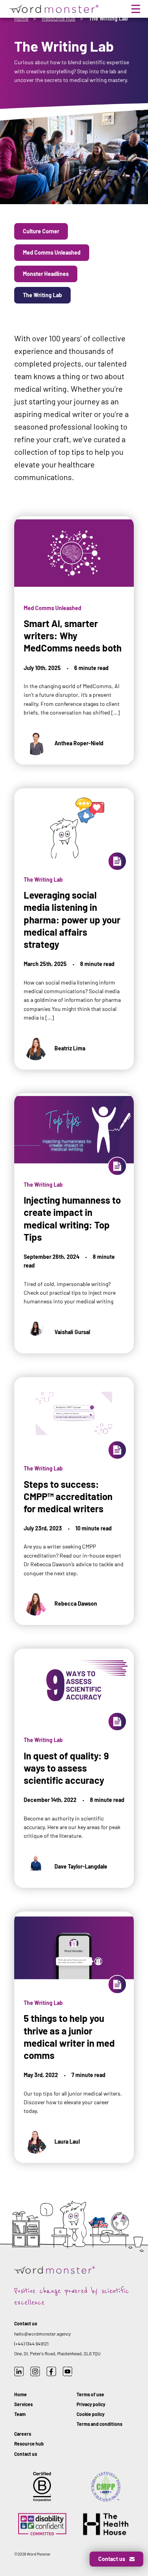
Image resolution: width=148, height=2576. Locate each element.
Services (23, 2404)
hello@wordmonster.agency (43, 2334)
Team (20, 2414)
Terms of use (90, 2394)
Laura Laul (67, 2141)
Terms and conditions (99, 2424)
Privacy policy (91, 2404)
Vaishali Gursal (72, 1332)
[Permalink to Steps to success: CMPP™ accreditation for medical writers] (74, 1484)
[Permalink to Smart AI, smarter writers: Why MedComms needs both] (74, 624)
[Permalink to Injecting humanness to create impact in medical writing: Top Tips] (74, 1207)
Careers (23, 2434)
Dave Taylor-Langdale (81, 1866)
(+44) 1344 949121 (31, 2343)
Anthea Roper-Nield (79, 743)
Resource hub (59, 18)
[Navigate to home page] (53, 9)
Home (21, 18)
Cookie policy (91, 2414)
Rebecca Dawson (76, 1603)
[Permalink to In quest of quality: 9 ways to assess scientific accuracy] (74, 1752)
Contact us (26, 2454)
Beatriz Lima (70, 1048)
